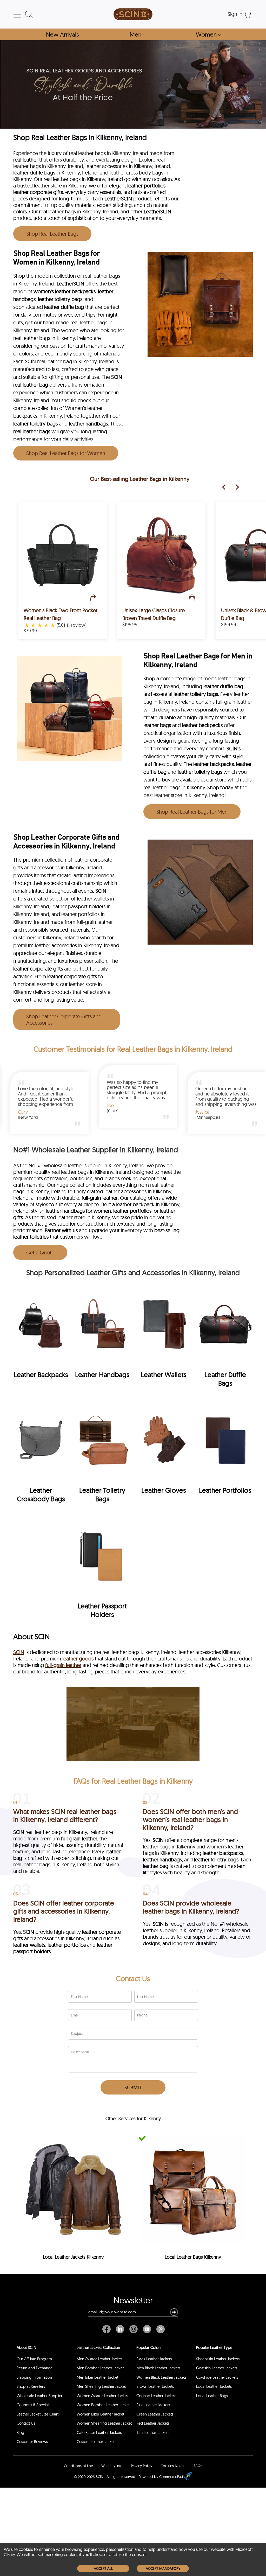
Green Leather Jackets (155, 2414)
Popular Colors (149, 2347)
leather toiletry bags (60, 299)
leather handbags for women (78, 1211)
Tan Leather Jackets (153, 2432)
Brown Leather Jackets (155, 2386)
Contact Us (133, 1978)
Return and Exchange (35, 2368)
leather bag (156, 1866)
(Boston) (120, 1111)
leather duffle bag (64, 307)
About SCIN (26, 2347)
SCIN (117, 377)
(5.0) (61, 625)
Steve (118, 1106)
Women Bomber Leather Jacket (103, 2405)
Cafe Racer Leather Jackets (99, 2432)
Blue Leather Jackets (153, 2405)
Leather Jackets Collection (98, 2347)
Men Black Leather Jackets (158, 2368)
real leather (26, 160)
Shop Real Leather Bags (52, 234)
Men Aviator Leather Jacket (99, 2359)
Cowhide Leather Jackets (217, 2377)
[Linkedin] (120, 2329)
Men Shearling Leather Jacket (101, 2386)
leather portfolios (146, 186)
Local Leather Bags (212, 2396)
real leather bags (32, 431)
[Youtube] (147, 2329)
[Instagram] (134, 2329)
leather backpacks (202, 725)
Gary (205, 1112)
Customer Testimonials (69, 1049)
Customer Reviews (32, 2442)
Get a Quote (40, 1252)
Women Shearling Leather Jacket (104, 2423)
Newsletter (133, 2301)
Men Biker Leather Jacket (97, 2377)
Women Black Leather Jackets (161, 2377)
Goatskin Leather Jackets (217, 2368)
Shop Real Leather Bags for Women (66, 453)
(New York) (34, 1117)
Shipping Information (34, 2377)
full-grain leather (100, 1198)
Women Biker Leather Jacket (100, 2414)
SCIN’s (234, 748)
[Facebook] (108, 2329)
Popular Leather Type (214, 2347)
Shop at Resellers (31, 2386)
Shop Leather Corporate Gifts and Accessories (64, 1020)
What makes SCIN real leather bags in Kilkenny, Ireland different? (65, 1816)
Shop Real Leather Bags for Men (192, 812)
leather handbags (88, 424)
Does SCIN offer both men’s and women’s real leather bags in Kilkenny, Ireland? (190, 1820)
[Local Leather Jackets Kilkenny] (73, 2189)
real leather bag (31, 385)
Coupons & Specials (33, 2405)
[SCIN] (133, 14)
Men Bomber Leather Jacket (100, 2368)
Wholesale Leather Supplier (39, 2396)
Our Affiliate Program (34, 2359)
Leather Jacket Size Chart (38, 2414)
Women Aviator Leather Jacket (102, 2396)
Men (137, 34)
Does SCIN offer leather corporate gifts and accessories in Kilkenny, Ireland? (64, 1911)
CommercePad (171, 2477)
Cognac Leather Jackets (156, 2396)
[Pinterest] (159, 2329)
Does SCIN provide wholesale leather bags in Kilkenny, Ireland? (191, 1907)
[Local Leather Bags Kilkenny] (193, 2189)
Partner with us (61, 1230)
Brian (28, 1112)
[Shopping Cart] (248, 14)
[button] (174, 2312)
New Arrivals (62, 34)
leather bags (157, 725)
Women (208, 34)
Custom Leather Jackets (96, 2442)
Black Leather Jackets (154, 2359)
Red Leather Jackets (153, 2423)
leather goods (78, 1659)
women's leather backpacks (65, 291)
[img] (41, 1334)
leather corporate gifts (38, 192)
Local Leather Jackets (214, 2386)
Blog (20, 2432)
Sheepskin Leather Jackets (218, 2359)
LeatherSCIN (118, 198)
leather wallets (29, 1945)
